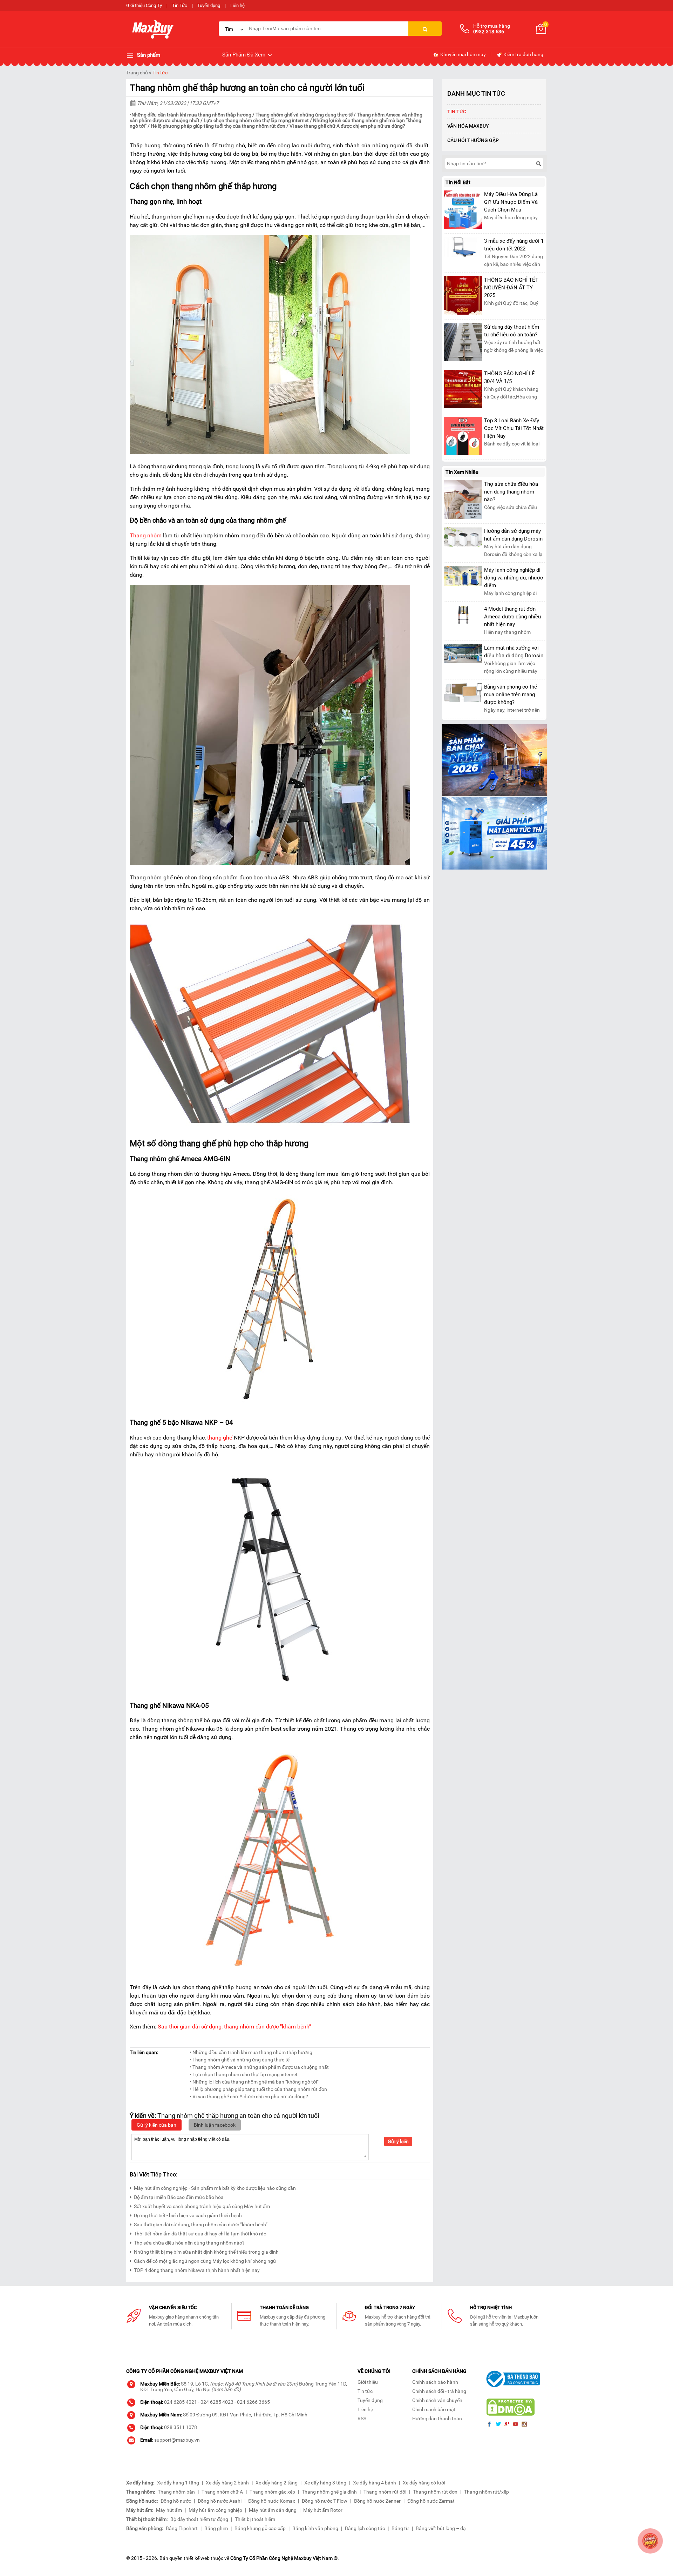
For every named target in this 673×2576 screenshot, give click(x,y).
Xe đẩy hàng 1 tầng (178, 2483)
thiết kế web (197, 2558)
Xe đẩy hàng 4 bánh (375, 2483)
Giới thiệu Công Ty (144, 5)
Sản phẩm (148, 55)
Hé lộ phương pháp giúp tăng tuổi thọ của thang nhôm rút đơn (219, 126)
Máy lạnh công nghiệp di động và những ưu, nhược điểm (514, 578)
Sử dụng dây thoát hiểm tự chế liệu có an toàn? (512, 331)
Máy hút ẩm (169, 2510)
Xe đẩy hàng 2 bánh (227, 2483)
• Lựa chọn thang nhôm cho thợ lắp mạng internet (244, 2074)
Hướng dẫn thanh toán (437, 2419)
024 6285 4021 (181, 2402)
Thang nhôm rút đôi (385, 2492)
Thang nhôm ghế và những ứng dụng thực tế (304, 115)
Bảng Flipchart (182, 2528)
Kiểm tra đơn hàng (523, 54)
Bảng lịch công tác (365, 2528)
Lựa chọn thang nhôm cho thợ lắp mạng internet (256, 120)
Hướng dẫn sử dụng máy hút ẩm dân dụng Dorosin (513, 535)
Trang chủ (137, 73)
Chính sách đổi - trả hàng (439, 2391)
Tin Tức (180, 5)
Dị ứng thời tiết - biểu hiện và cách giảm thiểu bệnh (188, 2215)
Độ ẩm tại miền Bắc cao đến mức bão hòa (179, 2197)
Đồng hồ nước (176, 2501)
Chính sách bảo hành (435, 2382)
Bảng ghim (216, 2528)
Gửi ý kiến (398, 2141)
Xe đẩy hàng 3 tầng (325, 2483)
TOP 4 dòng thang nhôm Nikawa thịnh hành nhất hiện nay (197, 2270)
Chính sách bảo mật (434, 2409)
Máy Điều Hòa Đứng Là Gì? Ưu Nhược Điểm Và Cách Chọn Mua (511, 202)
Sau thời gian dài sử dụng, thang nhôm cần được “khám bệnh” (201, 2225)
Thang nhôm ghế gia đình (329, 2492)
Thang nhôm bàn (176, 2492)
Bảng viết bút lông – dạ (441, 2528)
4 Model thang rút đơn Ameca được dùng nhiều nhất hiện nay (512, 617)
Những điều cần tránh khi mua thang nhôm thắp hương (191, 115)
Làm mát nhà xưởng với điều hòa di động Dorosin (514, 652)
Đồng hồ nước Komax (272, 2501)
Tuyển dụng (209, 5)
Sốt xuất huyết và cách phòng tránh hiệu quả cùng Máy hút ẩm (202, 2206)
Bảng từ (400, 2528)
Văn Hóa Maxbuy (468, 126)
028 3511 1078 (181, 2427)
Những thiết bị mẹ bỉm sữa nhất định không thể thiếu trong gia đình (206, 2252)
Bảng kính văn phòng (315, 2528)
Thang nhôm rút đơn (435, 2492)
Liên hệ (237, 5)
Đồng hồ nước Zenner (377, 2501)
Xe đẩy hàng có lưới (424, 2483)
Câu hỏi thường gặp (473, 140)
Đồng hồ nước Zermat (431, 2501)
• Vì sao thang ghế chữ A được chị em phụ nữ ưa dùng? (249, 2097)
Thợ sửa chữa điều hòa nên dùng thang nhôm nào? (189, 2243)
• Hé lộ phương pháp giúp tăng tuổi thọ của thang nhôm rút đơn (258, 2089)
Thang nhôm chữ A (222, 2492)
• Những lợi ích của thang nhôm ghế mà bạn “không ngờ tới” (254, 2082)
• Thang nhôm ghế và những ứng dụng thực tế (240, 2060)
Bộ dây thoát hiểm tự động (199, 2519)
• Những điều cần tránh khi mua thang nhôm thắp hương (251, 2052)
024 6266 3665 (253, 2402)
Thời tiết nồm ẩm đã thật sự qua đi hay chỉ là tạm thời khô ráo (200, 2234)
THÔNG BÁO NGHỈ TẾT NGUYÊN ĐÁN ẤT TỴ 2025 (511, 288)
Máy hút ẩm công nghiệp (215, 2510)
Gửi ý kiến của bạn (157, 2125)
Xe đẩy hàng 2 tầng (277, 2483)
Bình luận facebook (215, 2125)
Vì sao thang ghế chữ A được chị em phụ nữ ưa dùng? (347, 126)
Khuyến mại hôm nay (463, 54)
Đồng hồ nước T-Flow (325, 2501)
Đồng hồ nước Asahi (220, 2501)
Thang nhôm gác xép (272, 2492)
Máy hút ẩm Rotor (323, 2510)
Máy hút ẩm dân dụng (273, 2510)
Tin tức (160, 73)
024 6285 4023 (217, 2402)
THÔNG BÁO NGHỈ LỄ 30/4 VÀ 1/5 (509, 377)
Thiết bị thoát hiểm (255, 2519)
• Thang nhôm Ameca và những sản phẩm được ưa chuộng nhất (259, 2067)
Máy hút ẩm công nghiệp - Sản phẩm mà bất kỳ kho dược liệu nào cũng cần (215, 2188)
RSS (362, 2419)
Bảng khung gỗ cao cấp (260, 2528)
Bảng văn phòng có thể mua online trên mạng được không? (511, 695)
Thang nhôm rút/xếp (487, 2492)
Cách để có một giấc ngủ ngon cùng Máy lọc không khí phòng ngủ (205, 2261)
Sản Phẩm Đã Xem (244, 55)
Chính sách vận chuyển (437, 2400)
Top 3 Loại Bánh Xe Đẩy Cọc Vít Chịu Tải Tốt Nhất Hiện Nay (514, 428)
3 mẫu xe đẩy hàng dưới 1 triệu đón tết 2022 (514, 245)
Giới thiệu (368, 2382)
